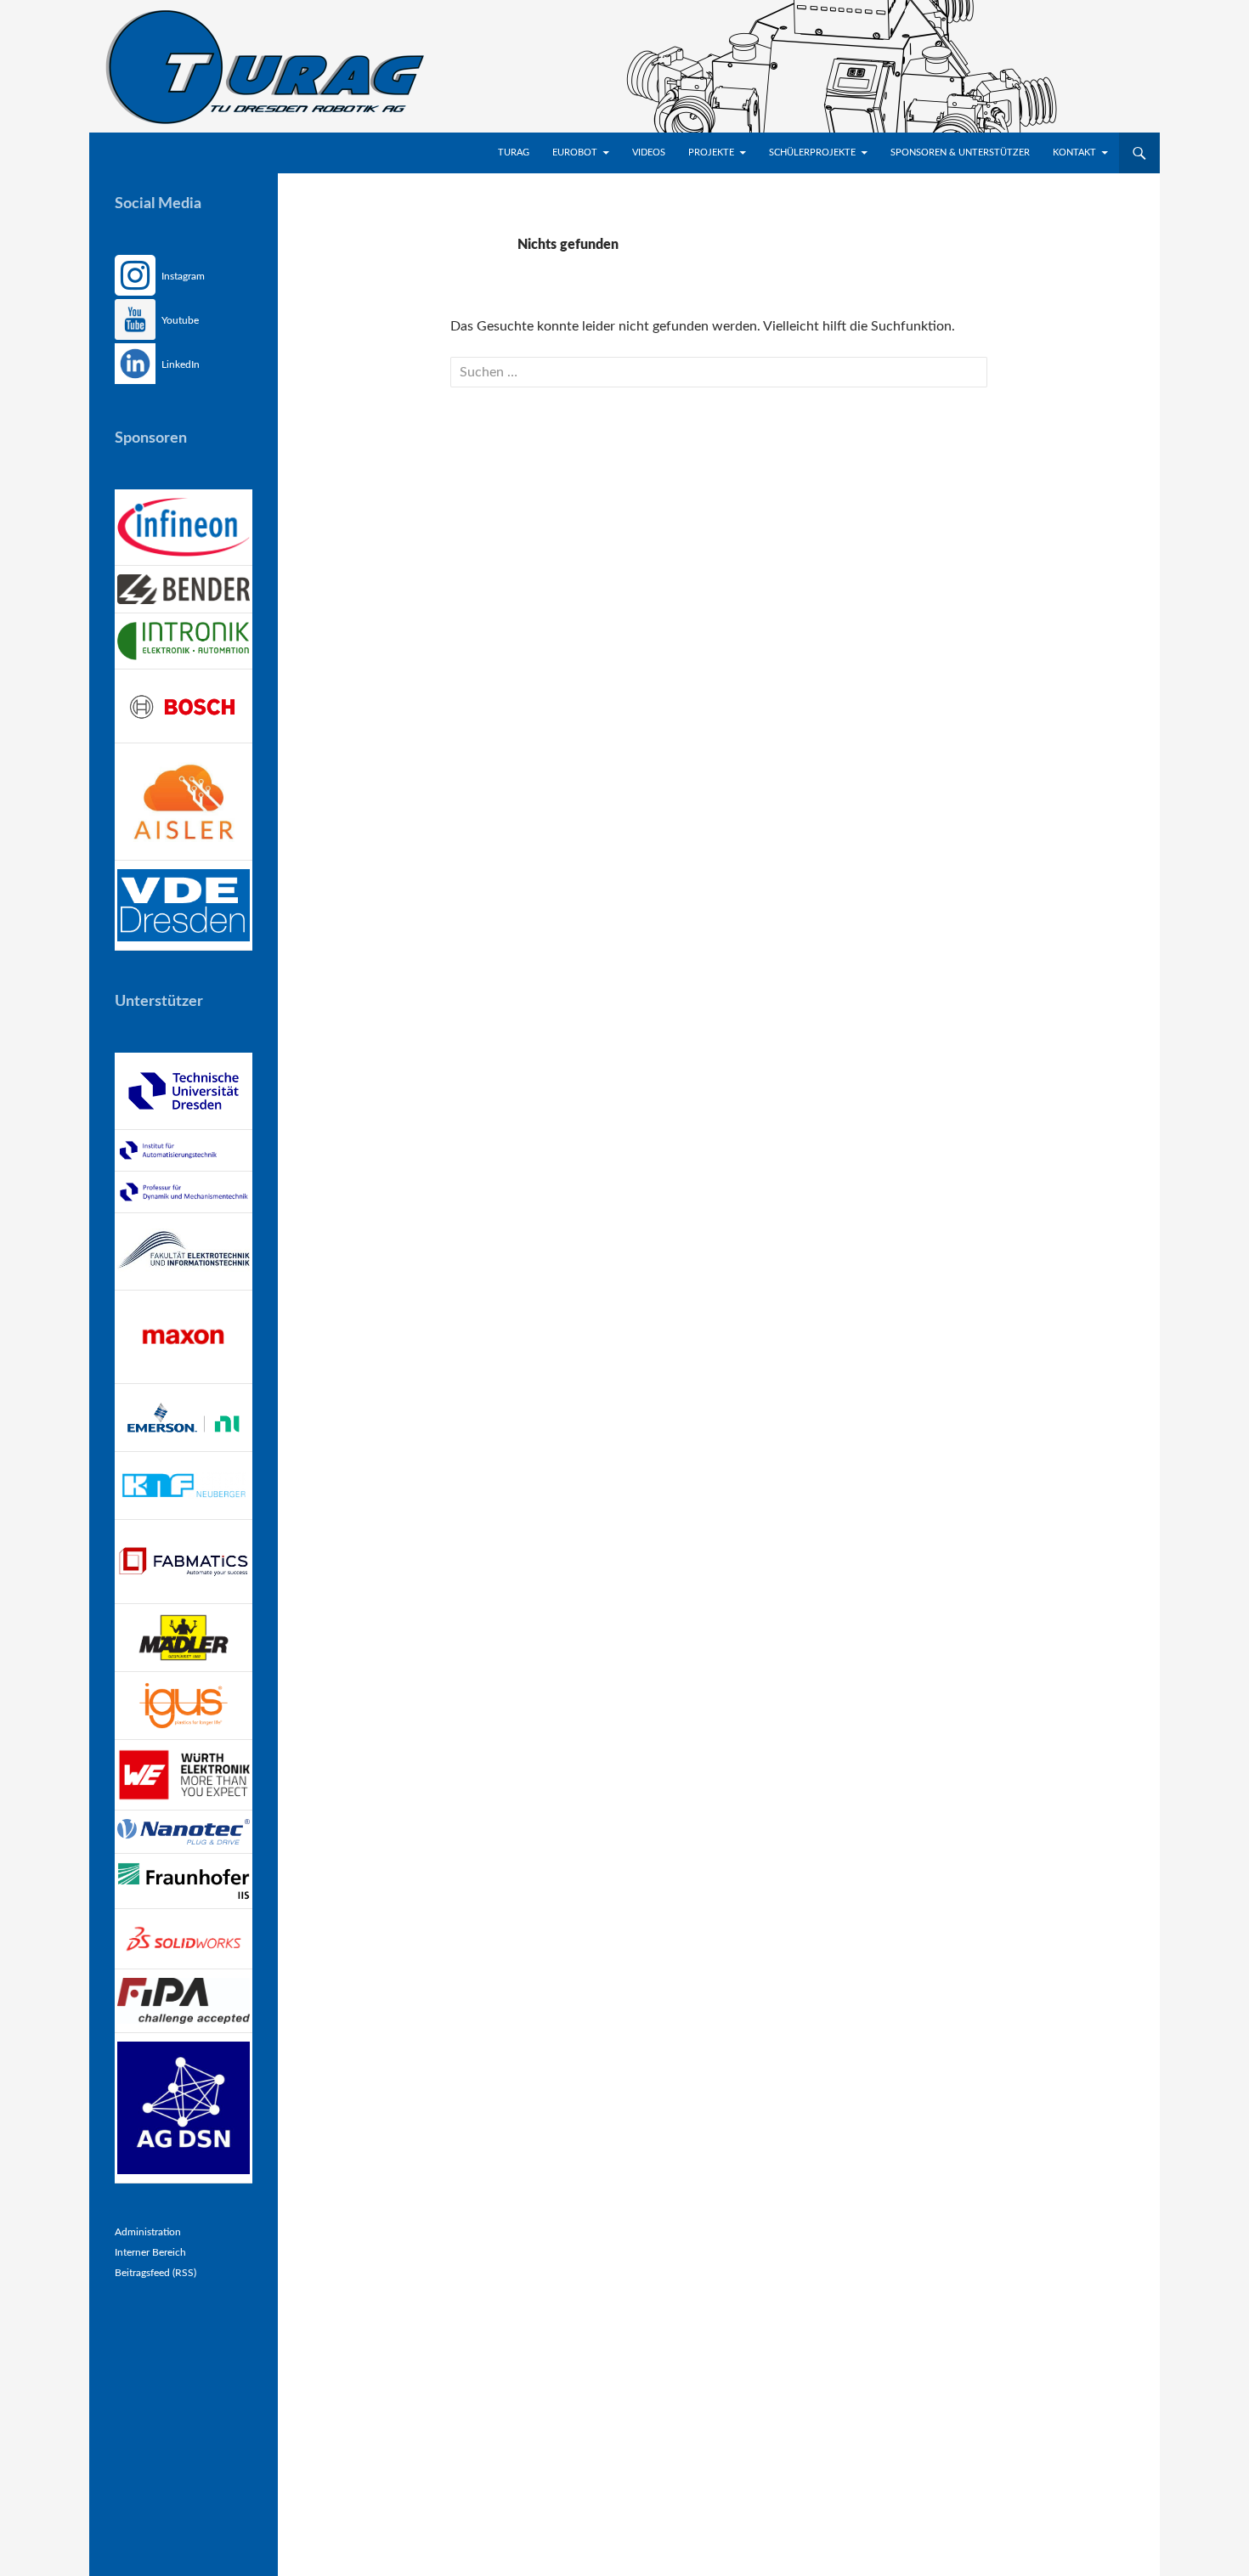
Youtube (179, 320)
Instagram (182, 276)
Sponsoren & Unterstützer (960, 153)
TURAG (514, 153)
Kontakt (1074, 153)
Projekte (711, 153)
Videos (649, 153)
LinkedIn (179, 364)
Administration (148, 2232)
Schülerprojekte (812, 153)
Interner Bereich (150, 2252)
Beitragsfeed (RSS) (155, 2273)
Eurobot (575, 153)
